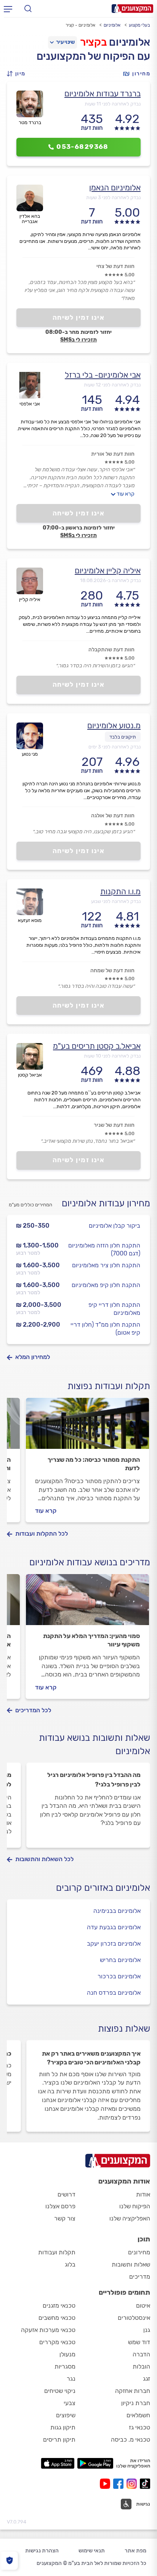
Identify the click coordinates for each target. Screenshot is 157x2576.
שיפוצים (66, 2415)
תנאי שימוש (92, 2551)
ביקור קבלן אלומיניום (115, 1226)
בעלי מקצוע (139, 25)
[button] (18, 74)
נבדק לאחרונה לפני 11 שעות (113, 104)
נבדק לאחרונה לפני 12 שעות (112, 385)
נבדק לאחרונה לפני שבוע (116, 901)
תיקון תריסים (59, 2440)
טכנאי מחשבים (57, 2318)
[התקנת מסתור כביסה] (87, 1427)
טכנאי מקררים (57, 2342)
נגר (71, 2379)
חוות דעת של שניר (114, 1125)
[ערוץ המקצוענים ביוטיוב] (107, 2484)
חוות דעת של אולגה (113, 816)
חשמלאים (138, 2415)
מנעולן (67, 2354)
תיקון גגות (63, 2427)
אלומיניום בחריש (120, 1960)
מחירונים (139, 2252)
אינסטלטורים (134, 2318)
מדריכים (140, 2277)
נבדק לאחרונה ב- (110, 580)
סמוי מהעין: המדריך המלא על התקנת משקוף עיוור (91, 1640)
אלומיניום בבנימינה (117, 1911)
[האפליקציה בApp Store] (58, 2463)
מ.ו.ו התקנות (120, 891)
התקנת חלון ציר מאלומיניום (106, 1265)
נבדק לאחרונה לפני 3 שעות (113, 197)
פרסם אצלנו (60, 2206)
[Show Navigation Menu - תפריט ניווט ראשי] (8, 9)
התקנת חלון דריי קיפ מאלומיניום (114, 1309)
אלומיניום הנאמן (115, 187)
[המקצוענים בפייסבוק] (120, 2484)
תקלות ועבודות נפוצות (109, 1386)
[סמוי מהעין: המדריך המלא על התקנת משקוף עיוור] (87, 1603)
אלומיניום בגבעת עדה (114, 1927)
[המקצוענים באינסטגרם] (133, 2484)
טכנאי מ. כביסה (131, 2440)
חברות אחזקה (133, 2391)
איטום (143, 2306)
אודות (143, 2194)
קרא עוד (126, 494)
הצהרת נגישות (42, 2551)
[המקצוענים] (132, 9)
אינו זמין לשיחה (79, 317)
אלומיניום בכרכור (119, 1976)
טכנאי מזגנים (59, 2306)
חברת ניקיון (136, 2403)
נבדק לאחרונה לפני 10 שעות (112, 1056)
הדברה (141, 2354)
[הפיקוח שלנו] (9, 2561)
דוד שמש (139, 2342)
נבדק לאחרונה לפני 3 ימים (115, 747)
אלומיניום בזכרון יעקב (114, 1944)
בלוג (70, 2264)
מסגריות (65, 2366)
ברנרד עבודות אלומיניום (103, 93)
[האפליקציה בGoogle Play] (95, 2463)
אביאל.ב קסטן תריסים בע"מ (97, 1046)
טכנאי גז (139, 2427)
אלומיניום (112, 25)
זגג (147, 2379)
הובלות (141, 2366)
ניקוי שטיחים (60, 2391)
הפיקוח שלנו (135, 2206)
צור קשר (65, 2218)
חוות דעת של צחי (115, 266)
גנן (147, 2330)
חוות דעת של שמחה (112, 971)
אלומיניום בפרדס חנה (114, 1993)
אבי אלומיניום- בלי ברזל (103, 375)
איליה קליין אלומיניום (108, 570)
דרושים (66, 2194)
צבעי (70, 2403)
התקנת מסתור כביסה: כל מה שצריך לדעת (94, 1464)
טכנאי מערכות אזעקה (48, 2330)
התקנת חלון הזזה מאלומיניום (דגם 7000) (104, 1249)
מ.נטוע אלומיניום (114, 725)
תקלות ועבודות (57, 2252)
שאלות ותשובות (131, 2264)
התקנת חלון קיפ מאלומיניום (106, 1285)
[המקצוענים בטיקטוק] (145, 2484)
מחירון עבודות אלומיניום (106, 1203)
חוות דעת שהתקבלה (111, 650)
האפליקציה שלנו (130, 2218)
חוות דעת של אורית (113, 454)
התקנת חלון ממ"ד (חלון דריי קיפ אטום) (105, 1329)
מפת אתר (135, 2551)
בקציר (94, 42)
